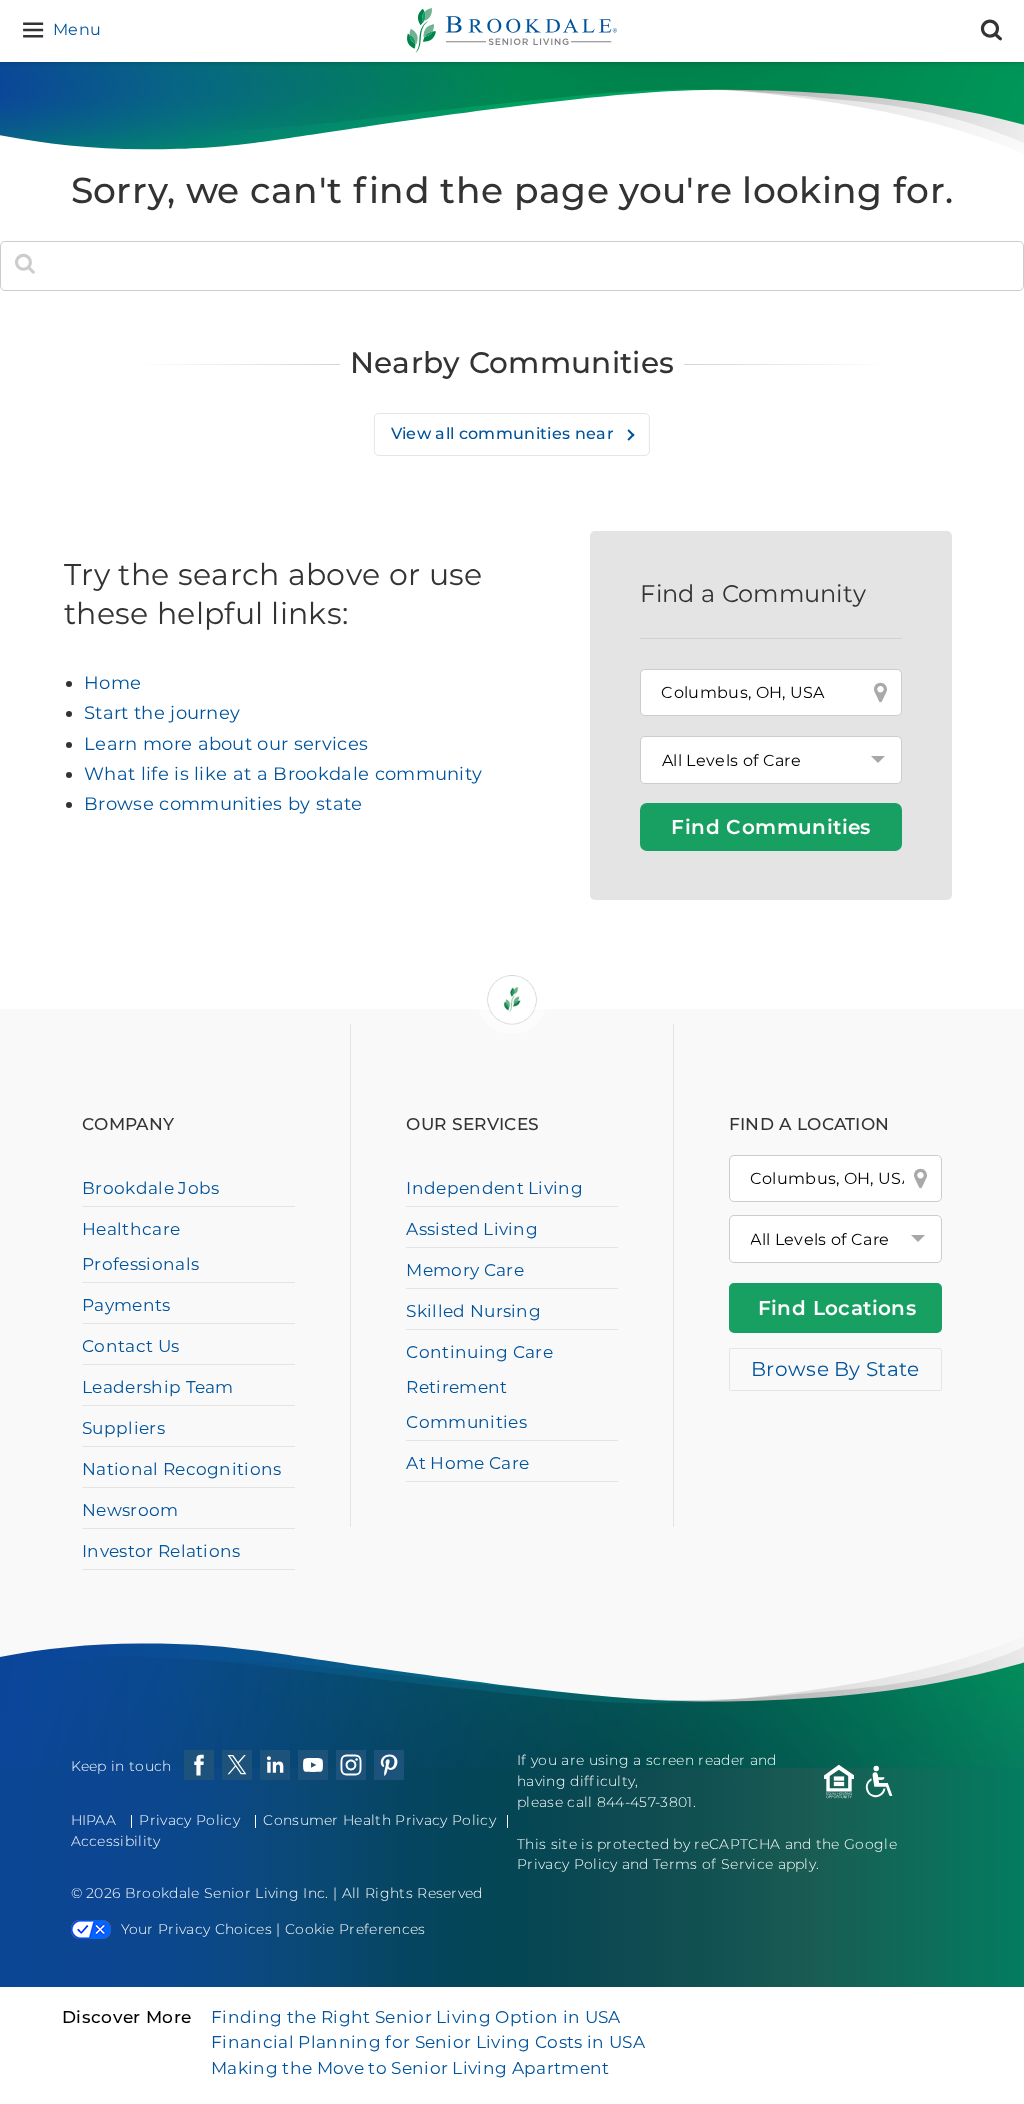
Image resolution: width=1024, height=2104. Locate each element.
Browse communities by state (223, 804)
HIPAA (94, 1820)
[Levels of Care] (771, 760)
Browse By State (835, 1369)
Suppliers (123, 1428)
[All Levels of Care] (835, 1239)
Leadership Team (158, 1387)
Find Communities (770, 827)
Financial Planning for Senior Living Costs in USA (428, 2042)
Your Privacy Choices (196, 1929)
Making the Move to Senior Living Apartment (410, 2068)
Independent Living (494, 1188)
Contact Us (130, 1346)
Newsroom (130, 1510)
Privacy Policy (189, 1820)
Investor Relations (161, 1551)
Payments (126, 1305)
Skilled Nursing (473, 1311)
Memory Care (465, 1270)
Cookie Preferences (355, 1929)
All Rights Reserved (412, 1893)
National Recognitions (182, 1469)
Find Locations (837, 1308)
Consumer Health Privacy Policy (379, 1820)
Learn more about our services (226, 744)
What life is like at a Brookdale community (283, 774)
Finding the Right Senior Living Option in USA (415, 2017)
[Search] (991, 30)
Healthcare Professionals (140, 1246)
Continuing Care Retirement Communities (479, 1387)
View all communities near (504, 433)
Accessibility (116, 1841)
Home (112, 683)
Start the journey (162, 713)
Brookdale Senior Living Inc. (229, 1893)
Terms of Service (713, 1864)
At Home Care (467, 1463)
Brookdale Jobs (150, 1188)
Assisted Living (472, 1229)
